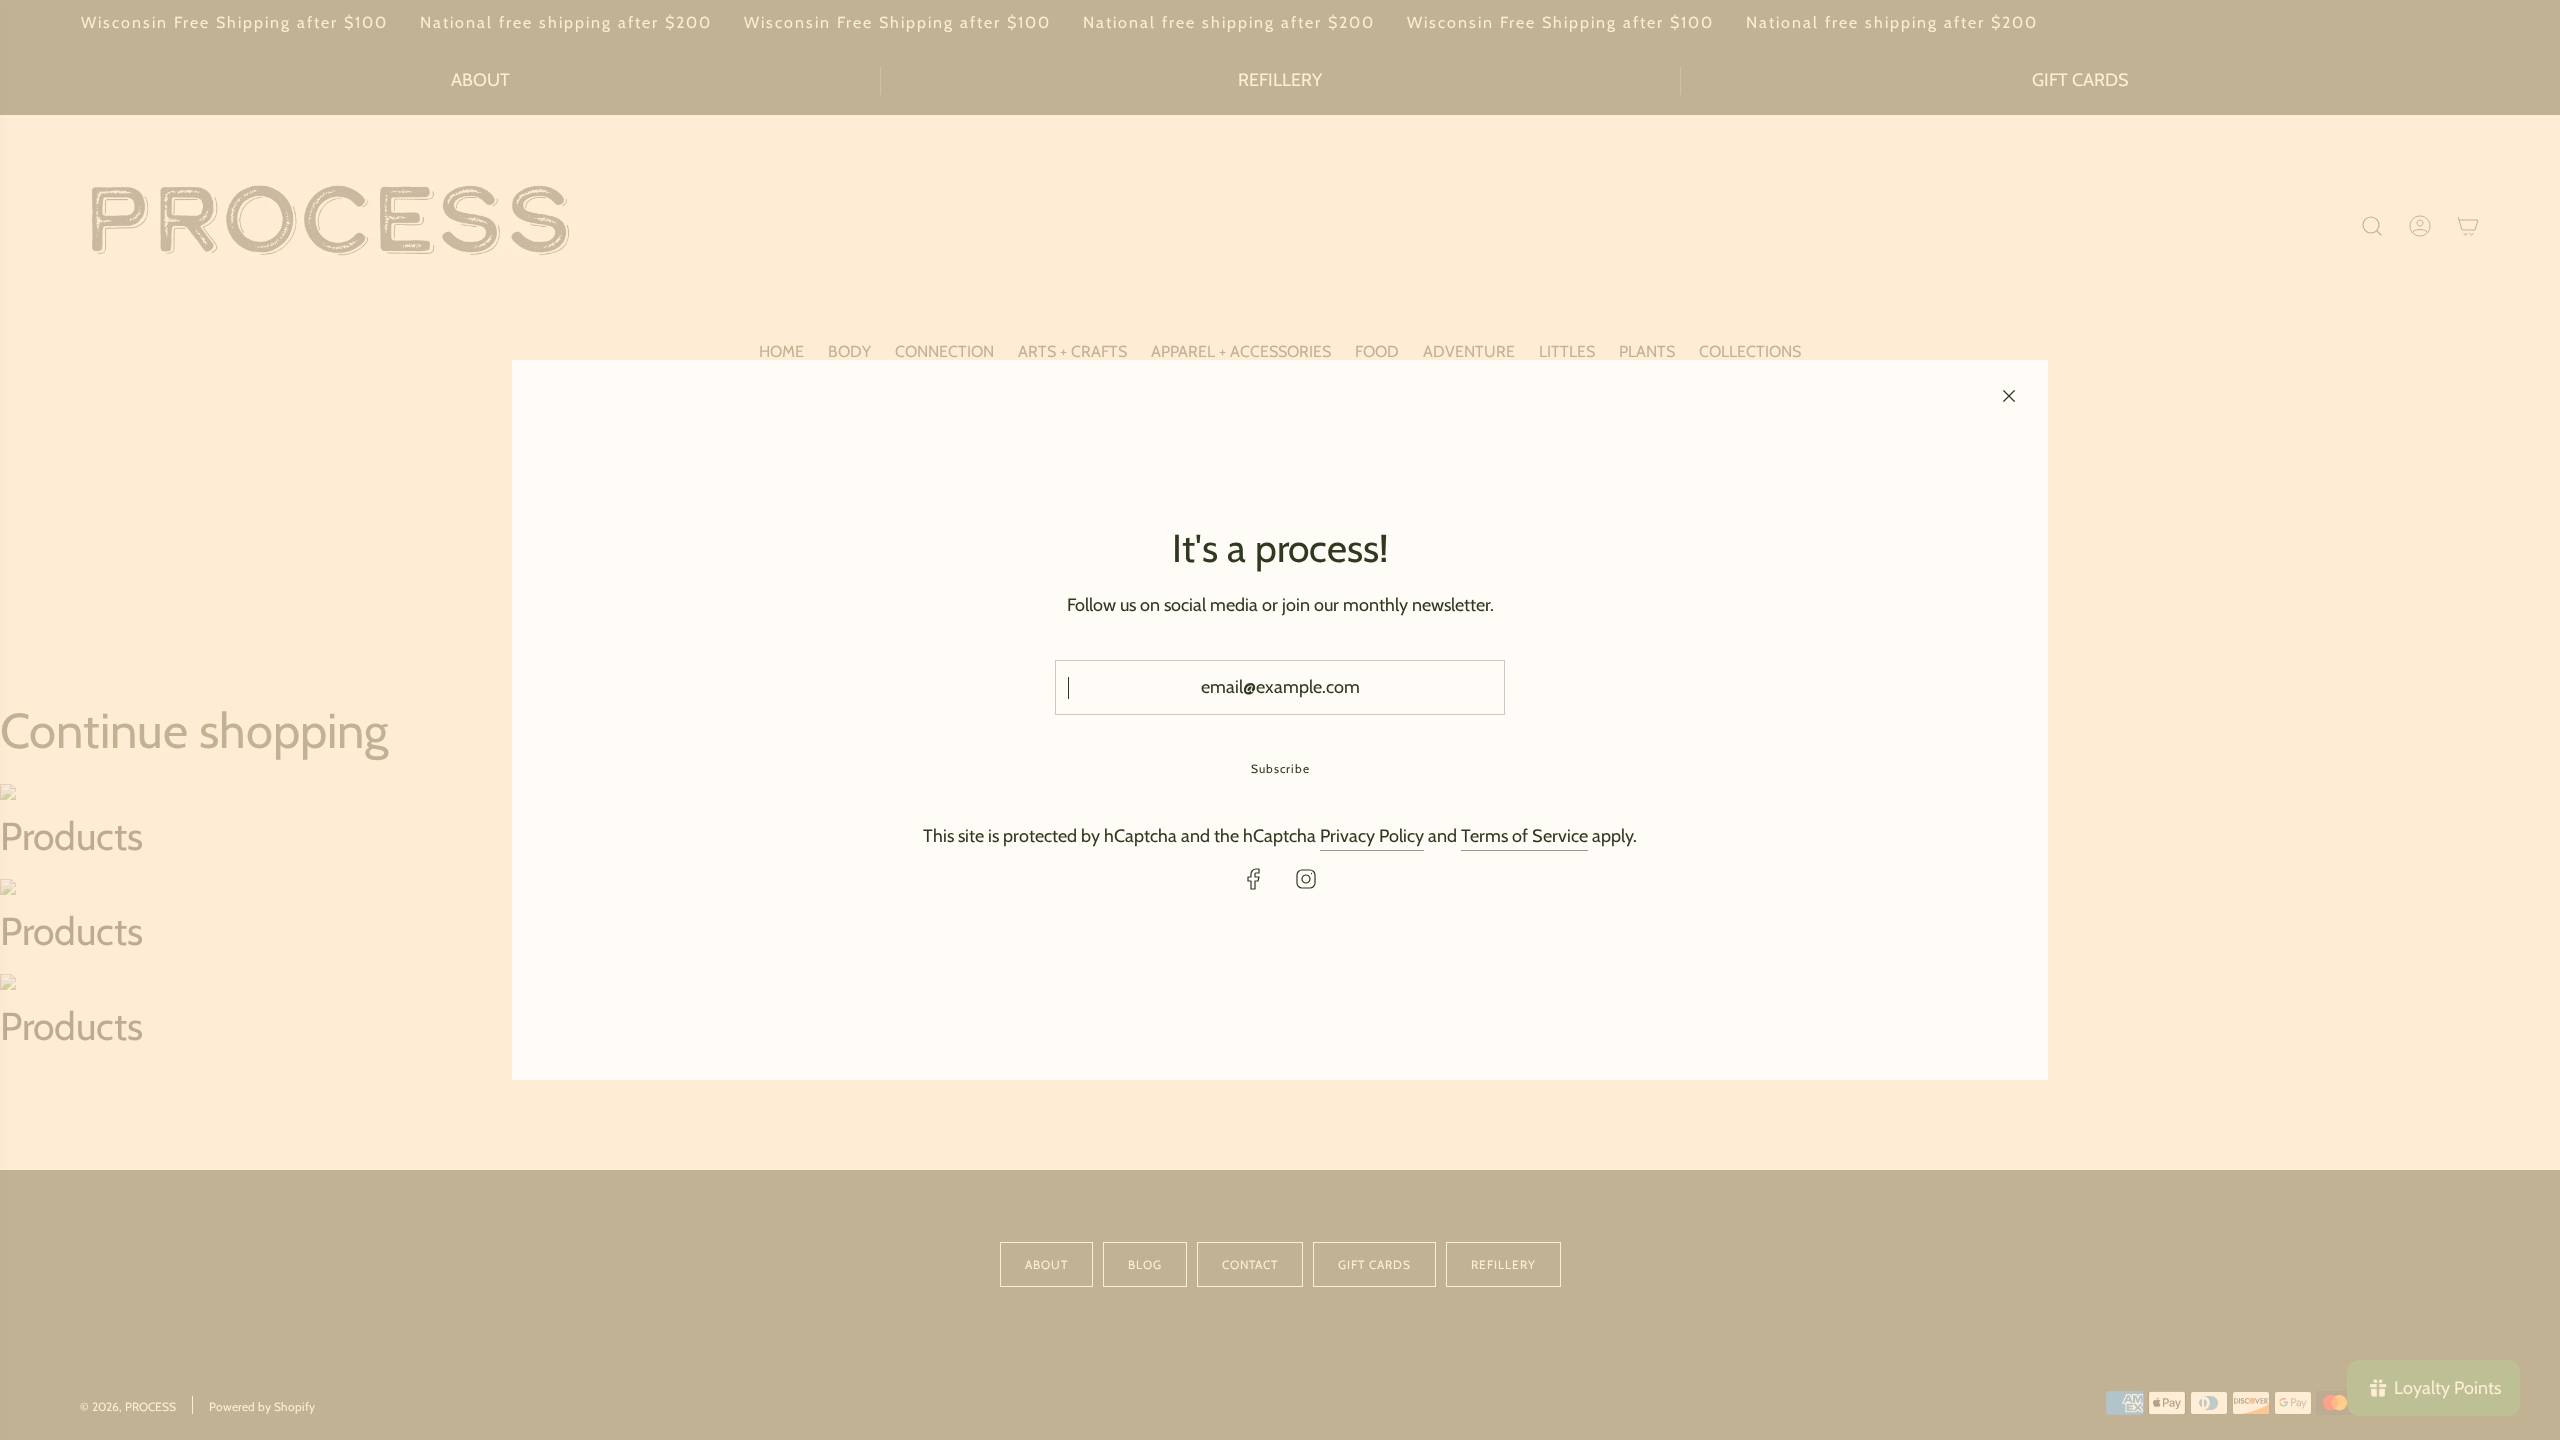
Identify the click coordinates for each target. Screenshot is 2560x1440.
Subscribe (1280, 768)
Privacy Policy (1372, 836)
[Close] (2009, 396)
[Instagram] (1306, 879)
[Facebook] (1254, 879)
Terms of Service (1524, 836)
